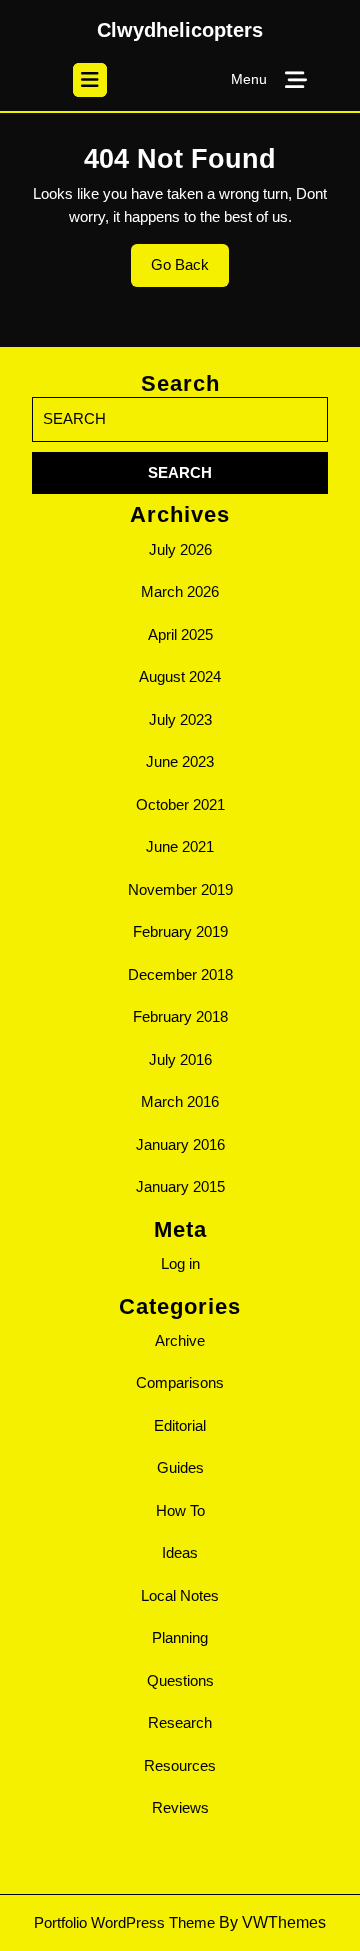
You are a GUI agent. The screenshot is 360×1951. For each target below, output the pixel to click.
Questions (180, 1680)
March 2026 (180, 591)
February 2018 (180, 1016)
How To (180, 1510)
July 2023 (180, 719)
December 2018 (180, 974)
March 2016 (180, 1101)
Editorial (180, 1425)
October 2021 (180, 804)
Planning (180, 1637)
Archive (180, 1340)
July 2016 (180, 1059)
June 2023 (180, 761)
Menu (249, 79)
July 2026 (180, 549)
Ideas (180, 1552)
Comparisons (180, 1382)
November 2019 (180, 889)
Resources (180, 1765)
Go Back (190, 271)
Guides (180, 1467)
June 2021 (180, 846)
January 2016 (180, 1144)
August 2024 (180, 676)
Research (180, 1722)
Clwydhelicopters (180, 30)
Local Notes (180, 1595)
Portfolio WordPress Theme (124, 1922)
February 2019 (180, 931)
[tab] (90, 80)
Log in (180, 1263)
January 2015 (180, 1186)
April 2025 (180, 634)
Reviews (180, 1807)
